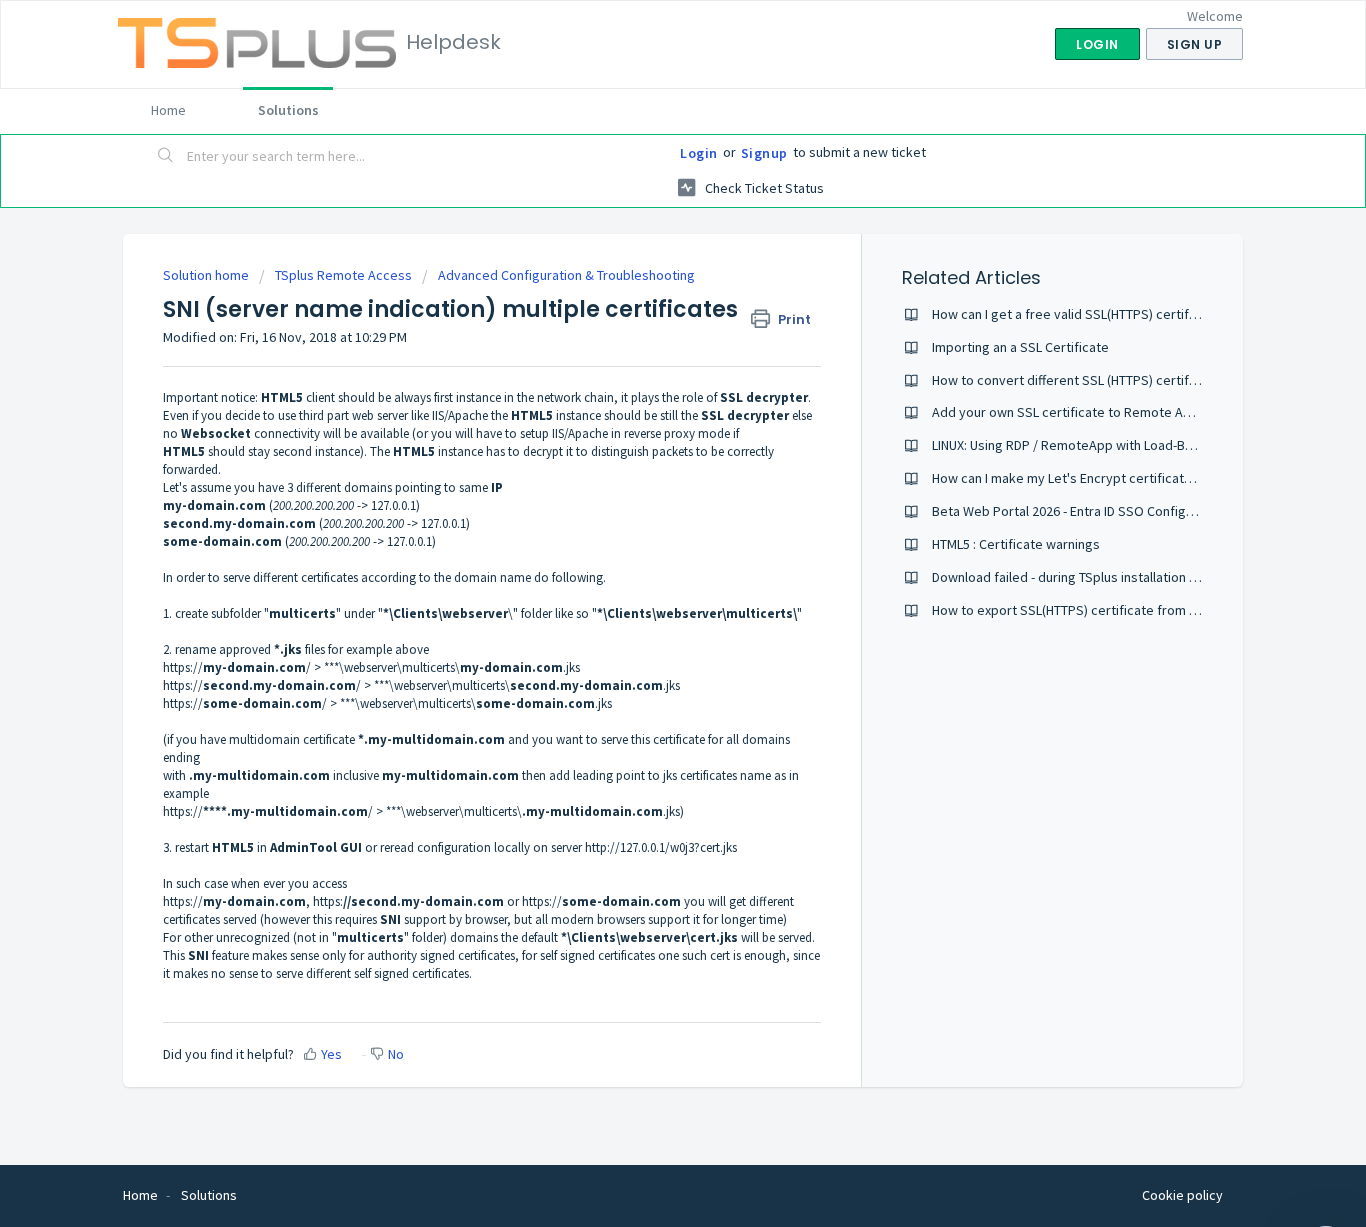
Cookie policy (1182, 1195)
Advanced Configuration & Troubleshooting (566, 275)
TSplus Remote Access (343, 275)
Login (699, 153)
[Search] (166, 157)
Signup (764, 153)
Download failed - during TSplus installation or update (1090, 577)
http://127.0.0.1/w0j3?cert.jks (661, 847)
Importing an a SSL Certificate (1020, 347)
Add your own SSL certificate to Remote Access (1075, 412)
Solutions (288, 110)
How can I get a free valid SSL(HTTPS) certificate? (1078, 314)
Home (168, 110)
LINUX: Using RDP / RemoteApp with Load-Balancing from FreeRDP (1126, 445)
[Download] (646, 353)
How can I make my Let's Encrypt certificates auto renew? (1104, 478)
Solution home (207, 275)
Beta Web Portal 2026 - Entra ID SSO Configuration (1080, 511)
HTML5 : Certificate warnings (1016, 544)
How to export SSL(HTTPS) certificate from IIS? (1070, 610)
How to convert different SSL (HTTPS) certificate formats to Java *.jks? (1142, 380)
